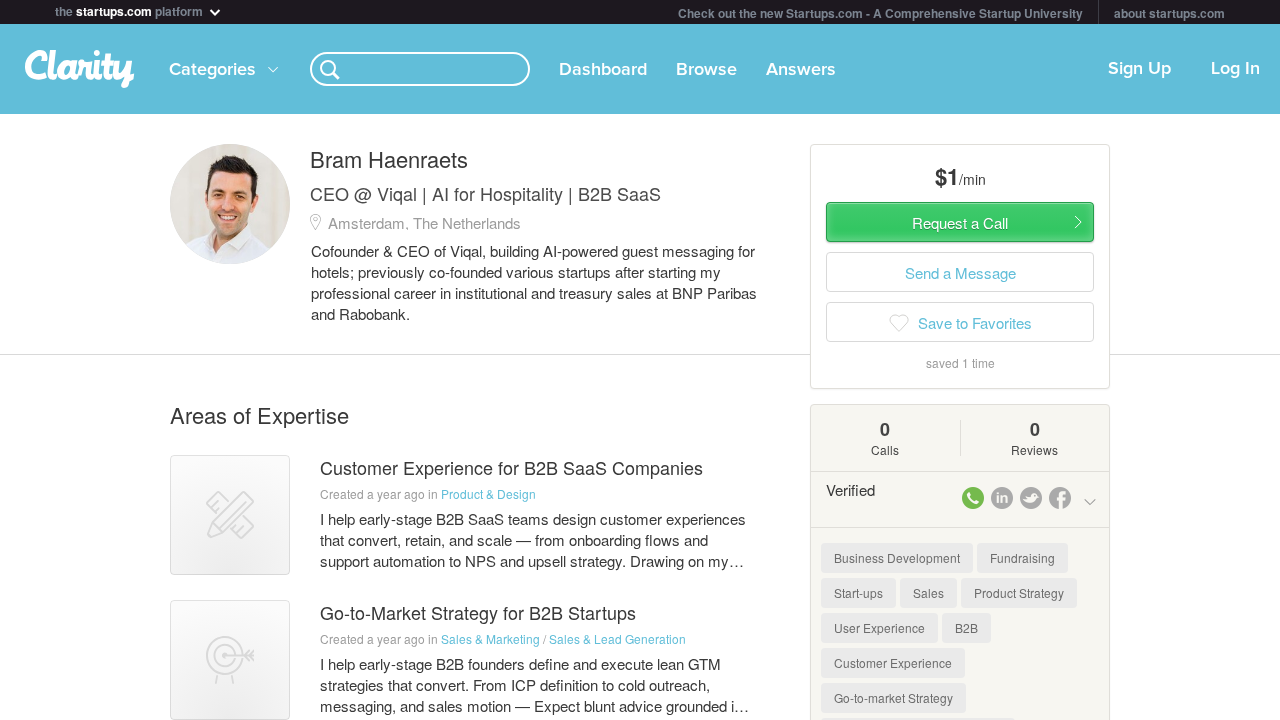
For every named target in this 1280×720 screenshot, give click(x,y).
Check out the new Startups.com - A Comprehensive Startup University (880, 13)
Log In (1235, 69)
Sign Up (1139, 69)
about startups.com (1169, 13)
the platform (130, 9)
